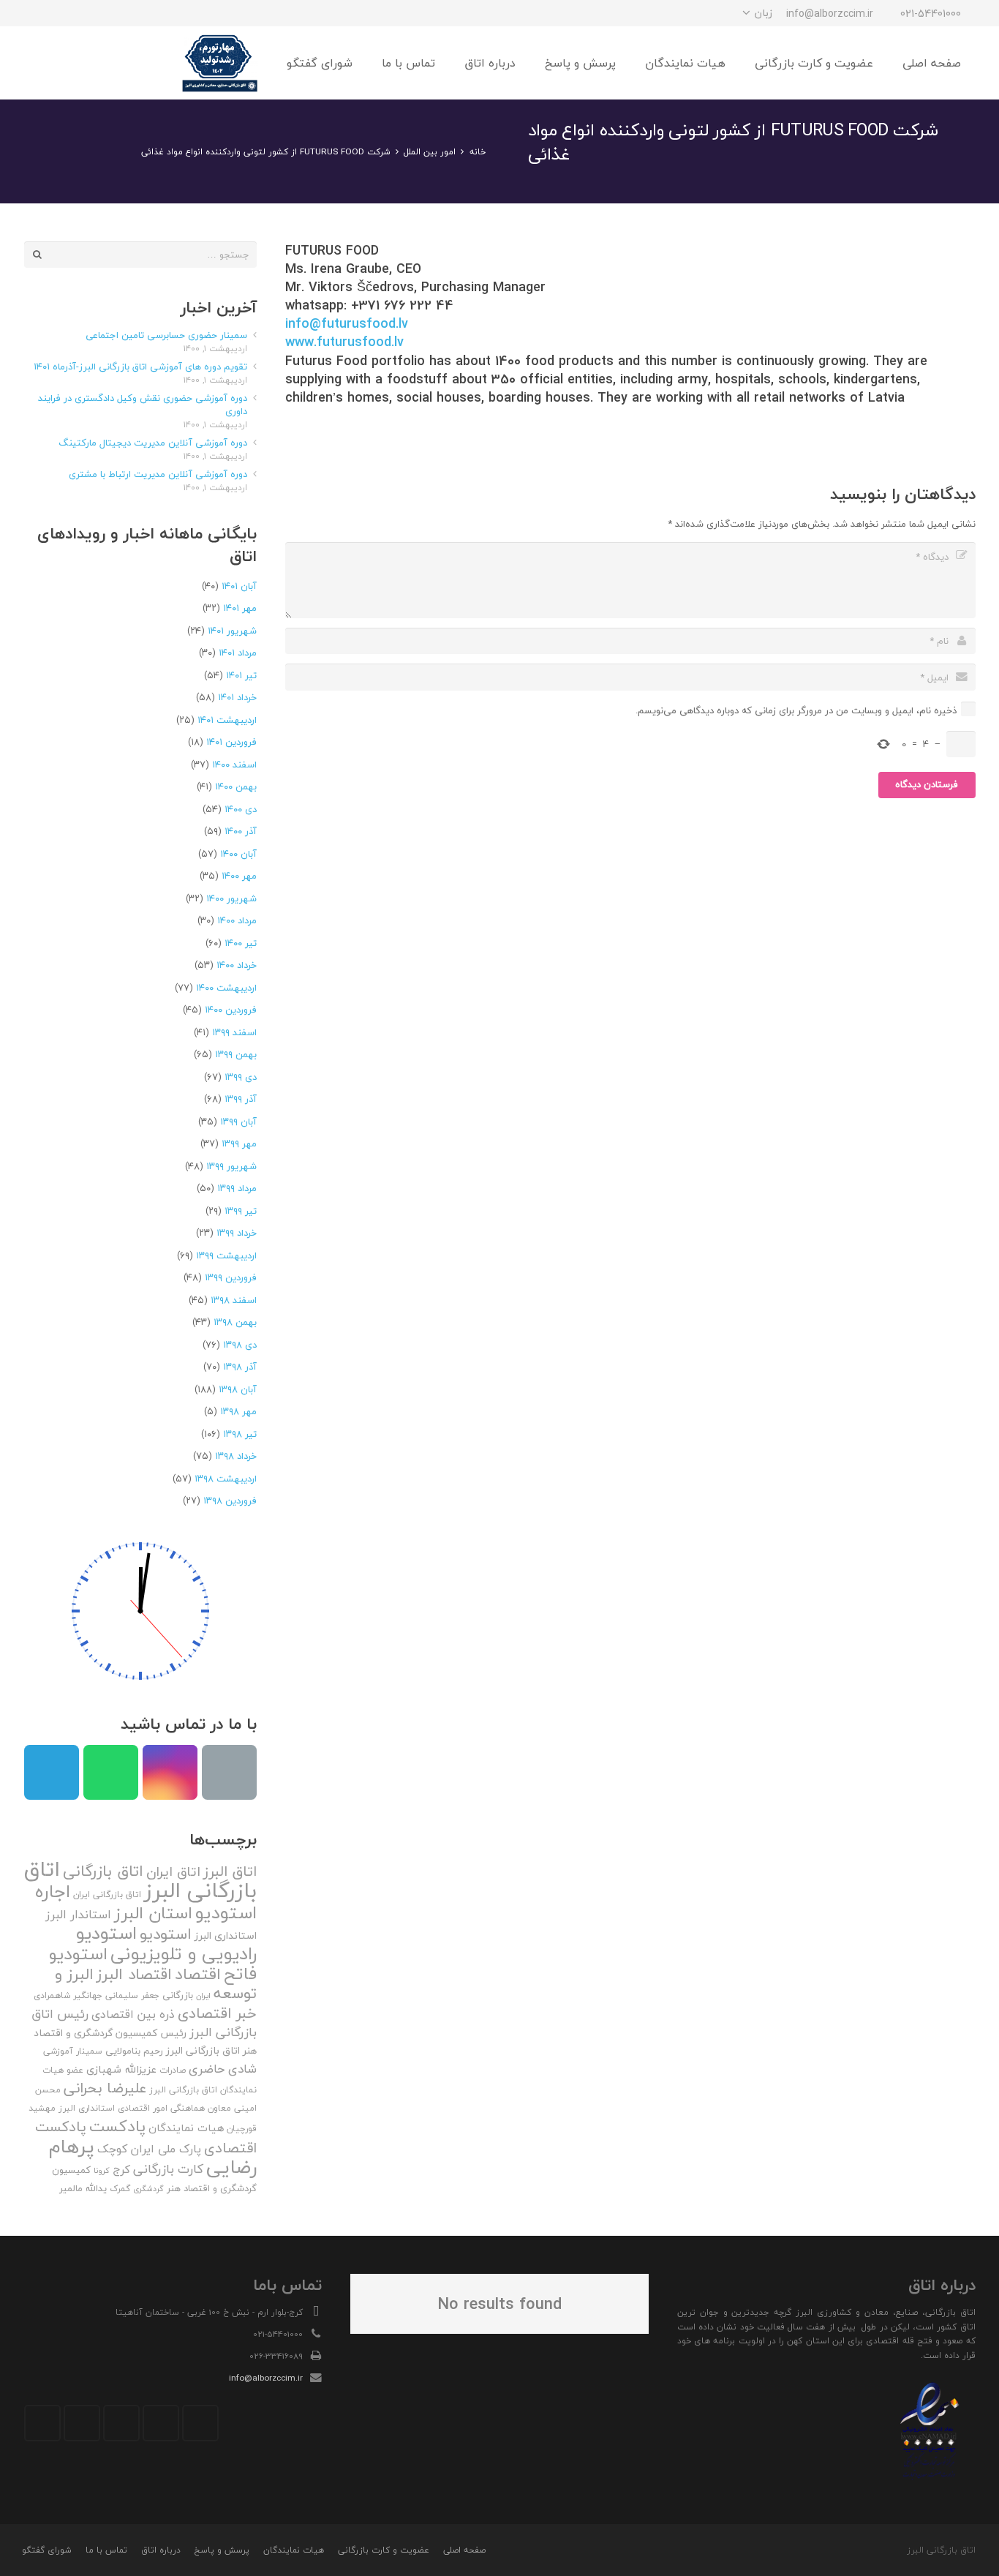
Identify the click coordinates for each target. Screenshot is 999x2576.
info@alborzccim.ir (266, 2378)
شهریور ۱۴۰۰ (231, 898)
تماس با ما (106, 2550)
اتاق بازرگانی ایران (107, 1895)
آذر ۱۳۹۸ (240, 1367)
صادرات (173, 2070)
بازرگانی (178, 1995)
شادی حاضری (223, 2069)
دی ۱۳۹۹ (241, 1077)
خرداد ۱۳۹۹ (237, 1233)
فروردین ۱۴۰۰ (231, 1010)
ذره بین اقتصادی (133, 2014)
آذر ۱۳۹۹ (241, 1099)
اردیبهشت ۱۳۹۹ (226, 1255)
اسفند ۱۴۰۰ (234, 765)
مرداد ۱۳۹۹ (237, 1188)
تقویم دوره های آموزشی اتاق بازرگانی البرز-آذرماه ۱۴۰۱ (140, 367)
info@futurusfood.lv (347, 324)
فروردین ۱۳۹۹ (231, 1277)
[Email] (229, 1772)
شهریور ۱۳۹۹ (231, 1166)
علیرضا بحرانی (105, 2088)
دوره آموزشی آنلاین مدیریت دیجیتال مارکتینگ (153, 443)
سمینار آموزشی (73, 2051)
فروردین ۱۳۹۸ (230, 1501)
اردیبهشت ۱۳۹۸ (226, 1479)
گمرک (120, 2189)
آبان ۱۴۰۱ (239, 586)
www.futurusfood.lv (344, 342)
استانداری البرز (226, 1936)
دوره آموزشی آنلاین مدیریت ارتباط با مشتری (158, 474)
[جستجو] (71, 63)
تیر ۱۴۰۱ (241, 675)
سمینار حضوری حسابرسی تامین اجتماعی (166, 335)
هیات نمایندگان (186, 2128)
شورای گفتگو (47, 2550)
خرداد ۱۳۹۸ (236, 1456)
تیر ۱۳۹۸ (240, 1434)
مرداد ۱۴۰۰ (237, 920)
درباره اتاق (161, 2550)
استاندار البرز (78, 1915)
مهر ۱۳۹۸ (238, 1411)
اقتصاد (198, 1974)
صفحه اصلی (464, 2550)
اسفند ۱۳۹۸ (234, 1300)
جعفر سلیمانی (132, 1995)
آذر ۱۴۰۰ (241, 831)
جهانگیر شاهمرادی (68, 1995)
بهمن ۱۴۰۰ (236, 786)
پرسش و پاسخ (222, 2550)
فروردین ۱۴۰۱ (231, 742)
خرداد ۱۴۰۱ (237, 697)
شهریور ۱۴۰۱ (232, 631)
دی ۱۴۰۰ (241, 809)
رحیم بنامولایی (134, 2051)
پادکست (117, 2126)
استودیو (166, 1934)
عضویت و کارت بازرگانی (384, 2550)
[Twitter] (161, 2423)
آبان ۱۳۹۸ (238, 1389)
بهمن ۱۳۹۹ (236, 1054)
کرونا (102, 2170)
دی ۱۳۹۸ (240, 1345)
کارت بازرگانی (168, 2169)
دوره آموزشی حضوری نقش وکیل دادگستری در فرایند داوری (143, 405)
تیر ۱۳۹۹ (241, 1211)
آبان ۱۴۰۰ (238, 854)
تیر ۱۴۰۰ (241, 943)
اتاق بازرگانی (103, 1871)
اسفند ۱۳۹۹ (234, 1032)
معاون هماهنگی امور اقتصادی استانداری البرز (145, 2108)
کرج (121, 2169)
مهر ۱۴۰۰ (239, 876)
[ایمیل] (37, 13)
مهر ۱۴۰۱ (240, 608)
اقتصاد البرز (134, 1974)
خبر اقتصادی (217, 2013)
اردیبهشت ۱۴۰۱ (227, 720)
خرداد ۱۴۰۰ (237, 965)
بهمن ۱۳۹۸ (235, 1322)
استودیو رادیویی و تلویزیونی (166, 1943)
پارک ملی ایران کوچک (149, 2149)
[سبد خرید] (40, 63)
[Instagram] (116, 13)
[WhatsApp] (64, 13)
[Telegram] (90, 13)
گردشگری (148, 2189)
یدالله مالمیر (83, 2188)
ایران (203, 1995)
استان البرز (153, 1913)
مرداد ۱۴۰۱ (238, 653)
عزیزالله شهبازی (121, 2069)
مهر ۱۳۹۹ (239, 1144)
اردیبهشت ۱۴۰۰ (226, 988)
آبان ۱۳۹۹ (238, 1122)
